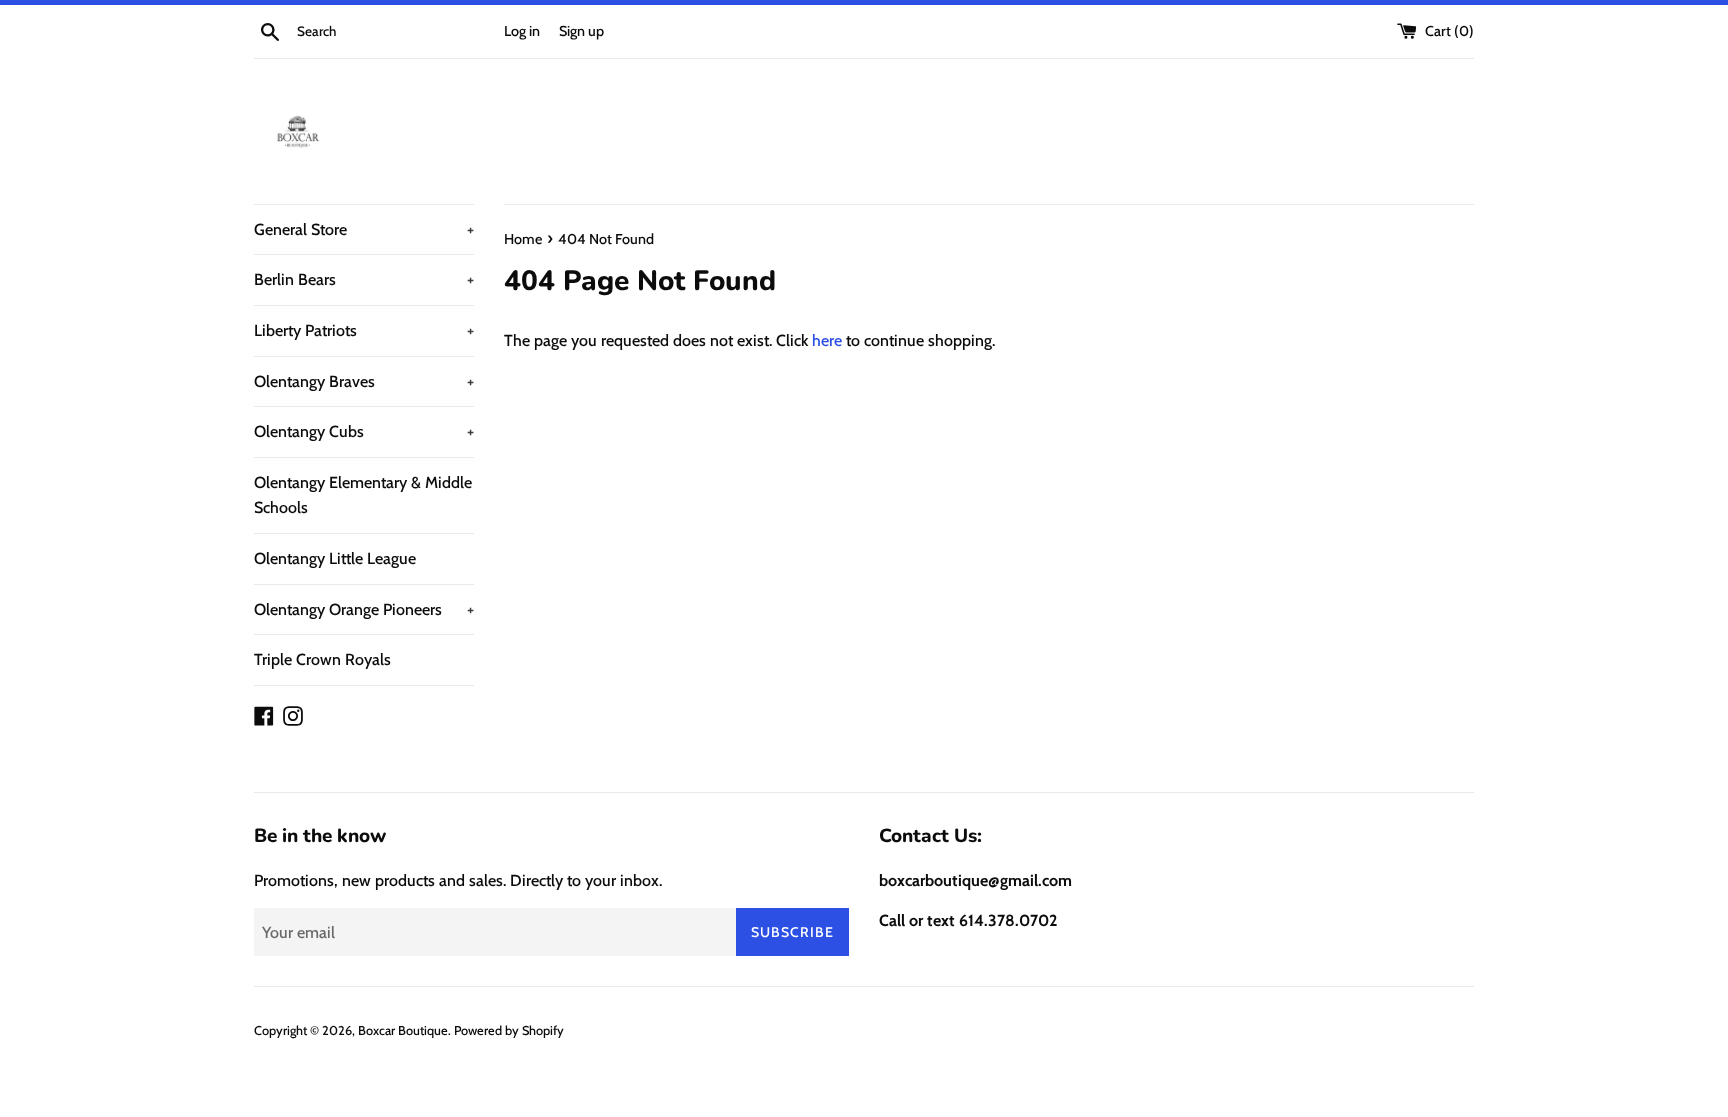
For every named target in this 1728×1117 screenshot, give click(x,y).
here (827, 340)
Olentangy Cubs (364, 431)
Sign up (581, 31)
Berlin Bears (364, 279)
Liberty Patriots (364, 330)
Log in (522, 31)
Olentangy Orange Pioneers (364, 609)
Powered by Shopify (509, 1030)
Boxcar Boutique (403, 1030)
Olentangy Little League (335, 558)
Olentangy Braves (364, 381)
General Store (364, 229)
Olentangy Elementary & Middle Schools (363, 495)
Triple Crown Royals (322, 659)
